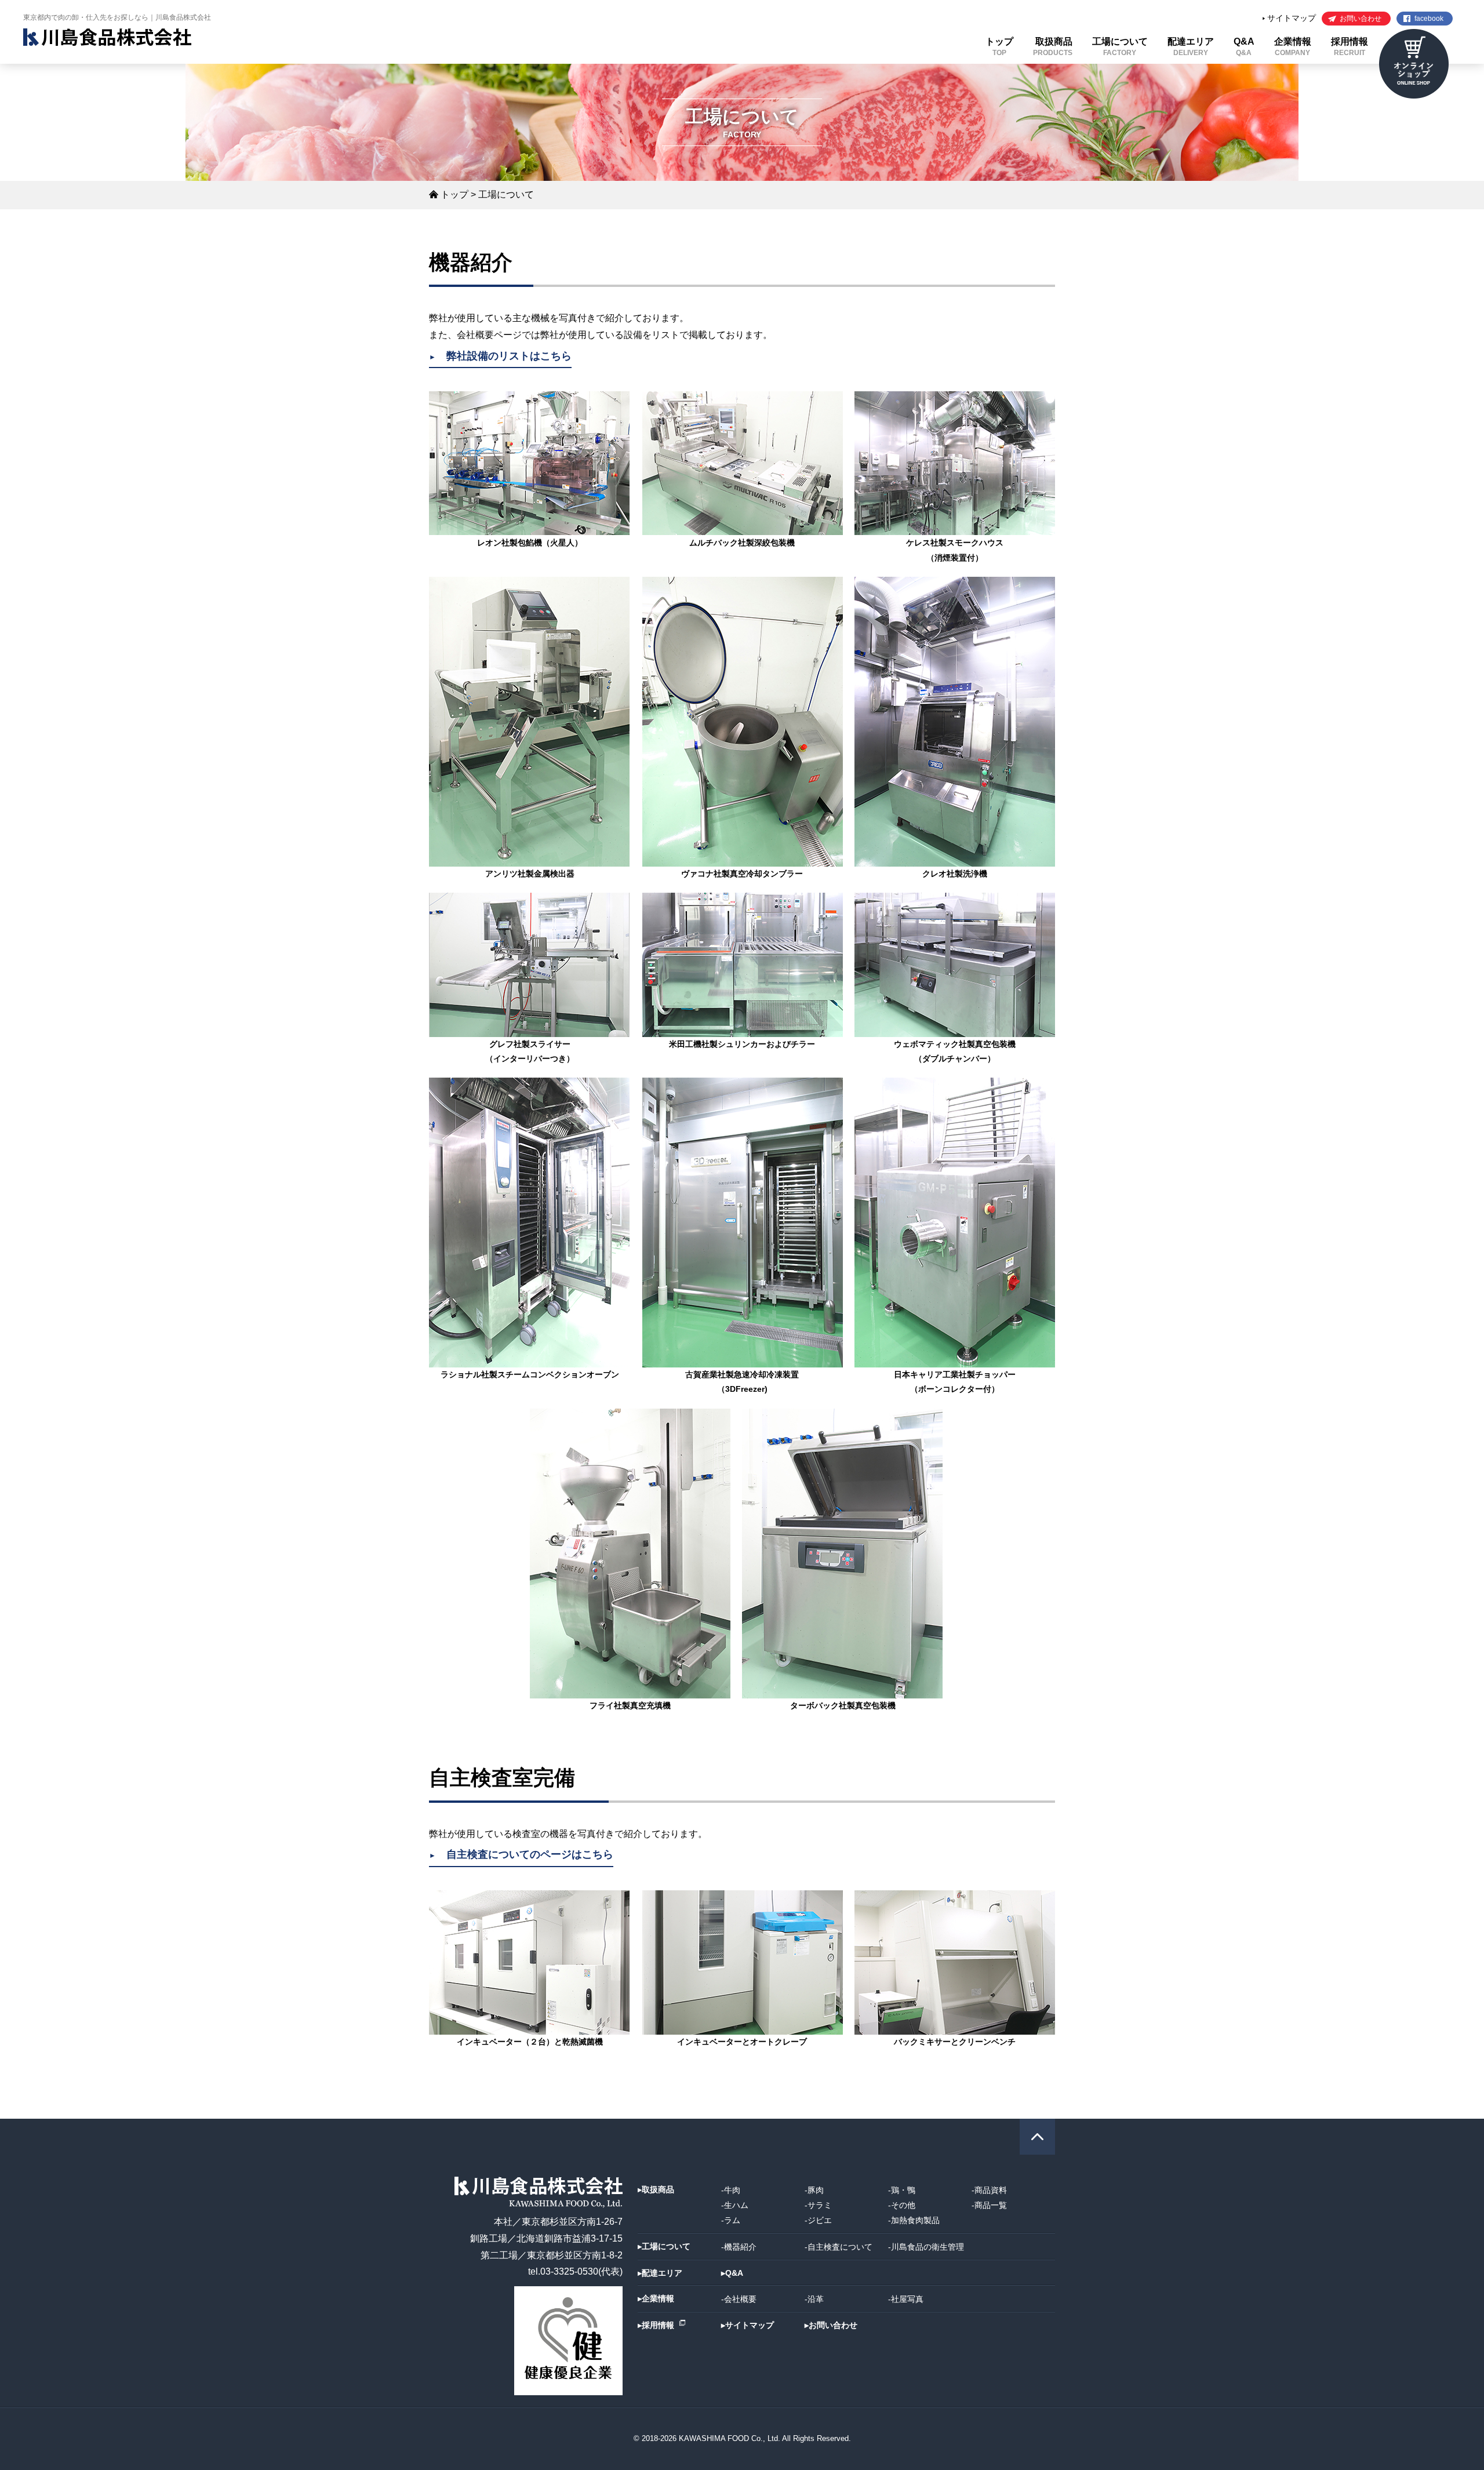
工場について (1120, 47)
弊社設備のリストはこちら (500, 356)
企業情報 (1293, 47)
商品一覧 (991, 2205)
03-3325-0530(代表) (581, 2271)
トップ (999, 47)
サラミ (820, 2205)
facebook (1429, 19)
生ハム (736, 2205)
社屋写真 (907, 2299)
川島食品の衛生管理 (927, 2247)
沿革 (816, 2299)
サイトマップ (1290, 18)
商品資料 (991, 2190)
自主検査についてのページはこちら (521, 1854)
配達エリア (1191, 47)
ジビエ (820, 2220)
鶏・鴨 (903, 2190)
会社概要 (740, 2299)
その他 (903, 2205)
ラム (732, 2220)
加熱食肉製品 (915, 2220)
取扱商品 (1053, 47)
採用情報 (1350, 47)
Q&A (1244, 47)
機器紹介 (740, 2247)
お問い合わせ (1361, 19)
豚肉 (816, 2190)
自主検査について (840, 2247)
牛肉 (732, 2190)
